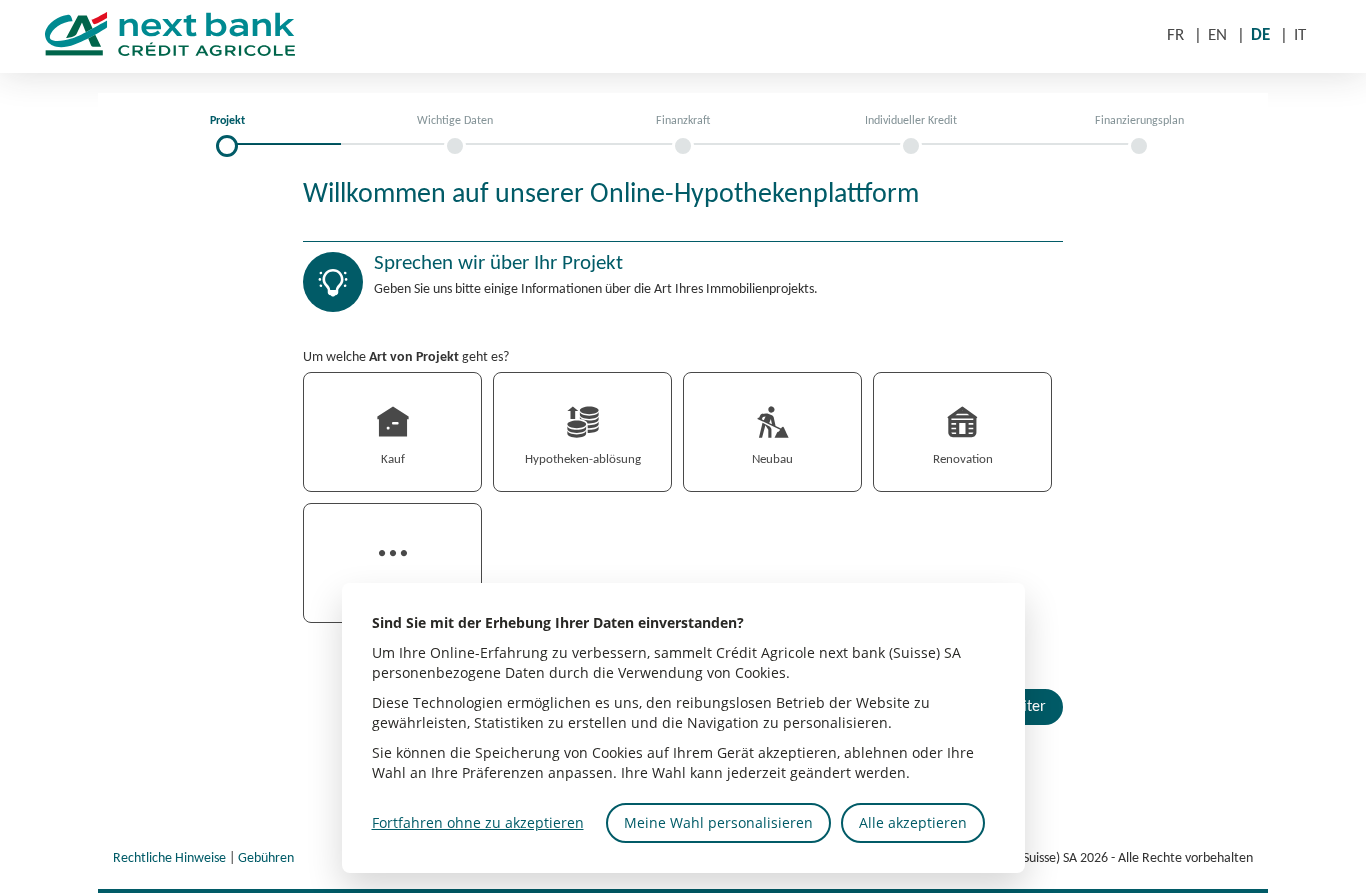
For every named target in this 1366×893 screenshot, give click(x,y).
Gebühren (266, 858)
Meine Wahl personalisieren (718, 822)
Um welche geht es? (406, 357)
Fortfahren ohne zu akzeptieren (478, 822)
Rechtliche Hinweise (169, 858)
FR (1175, 35)
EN (1217, 35)
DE (1260, 35)
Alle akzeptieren (913, 822)
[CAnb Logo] (193, 37)
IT (1300, 35)
